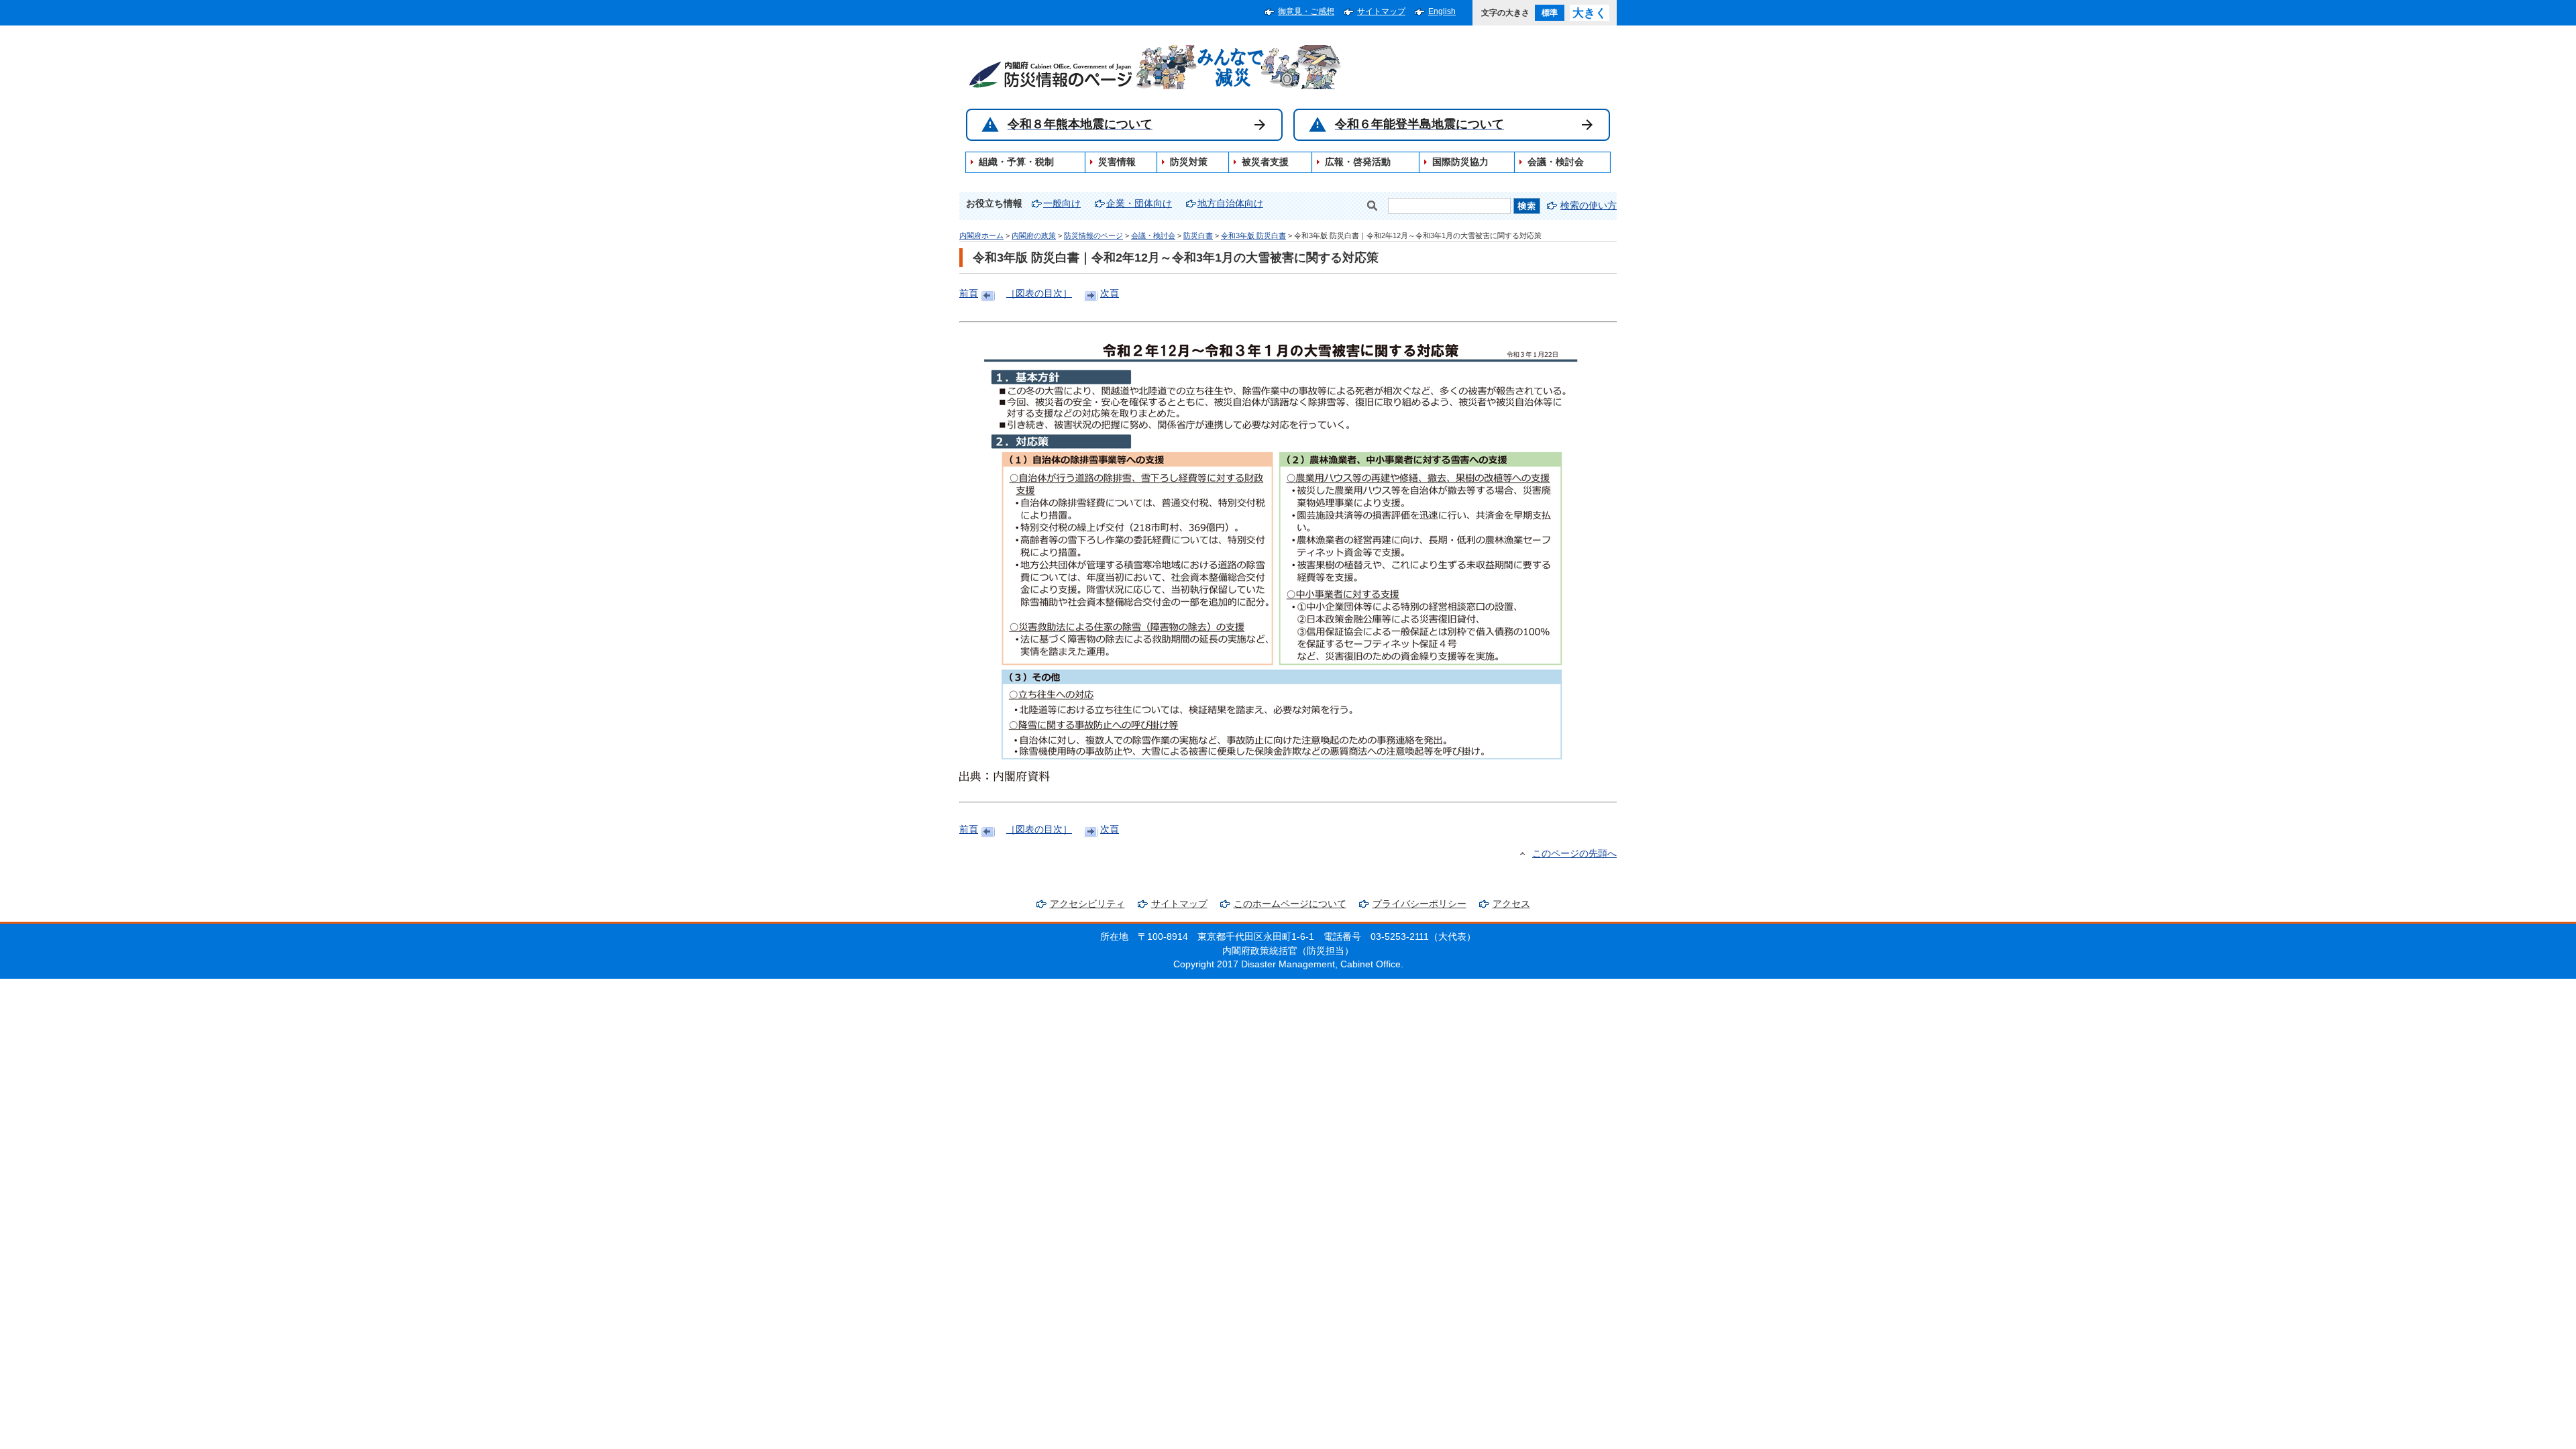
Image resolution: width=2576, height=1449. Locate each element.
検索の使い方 (1589, 206)
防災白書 (1198, 235)
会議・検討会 (1153, 235)
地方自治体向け (1230, 204)
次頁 (1110, 293)
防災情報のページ (1093, 235)
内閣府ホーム (981, 235)
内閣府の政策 (1034, 235)
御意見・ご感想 (1306, 11)
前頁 (969, 293)
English (1442, 11)
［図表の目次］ (1039, 293)
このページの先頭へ (1574, 854)
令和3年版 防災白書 (1253, 235)
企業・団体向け (1139, 204)
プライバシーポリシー (1419, 904)
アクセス (1511, 904)
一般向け (1062, 204)
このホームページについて (1290, 904)
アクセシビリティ (1087, 904)
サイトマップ (1381, 11)
